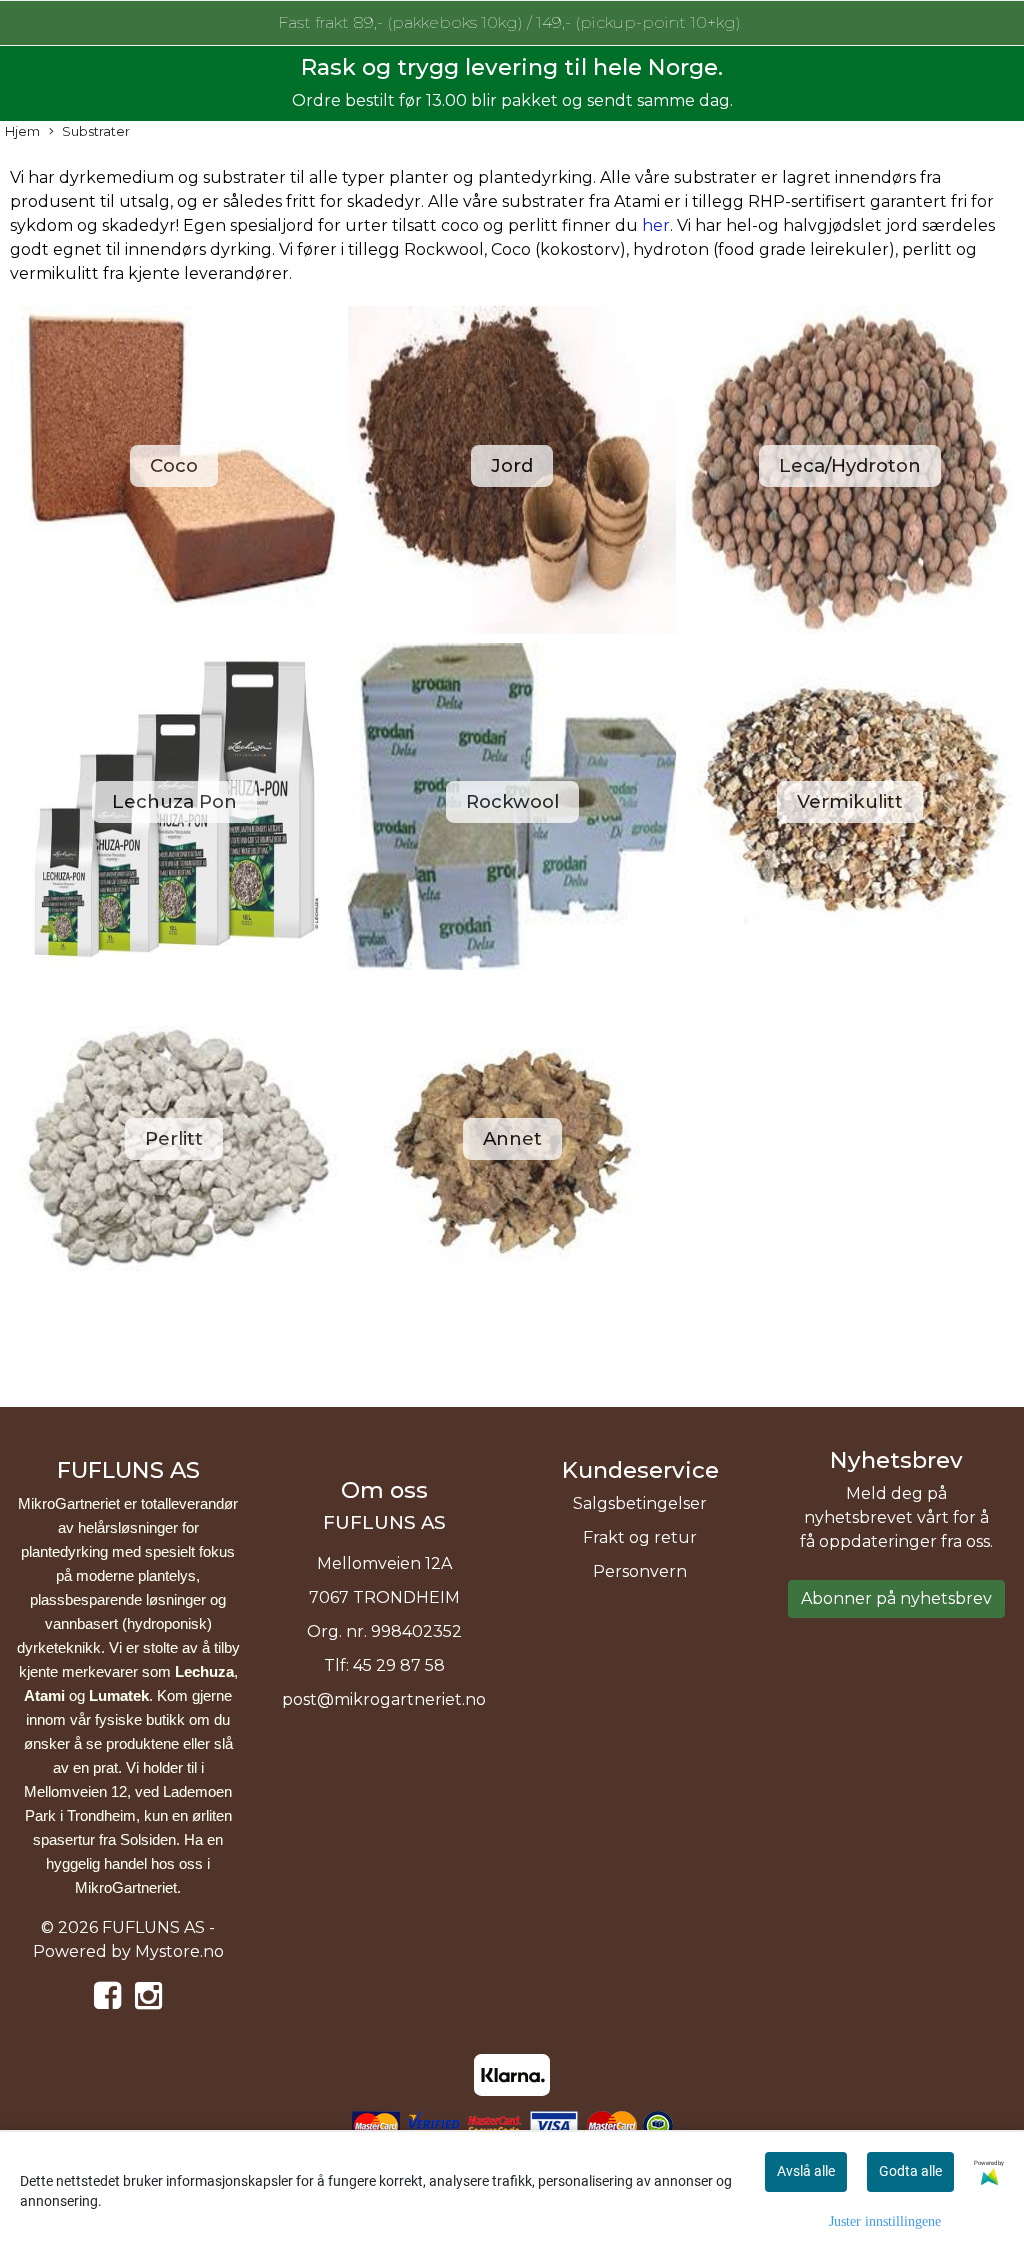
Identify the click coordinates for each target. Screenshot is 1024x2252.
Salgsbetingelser (640, 1503)
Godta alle (910, 2171)
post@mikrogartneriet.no (384, 1699)
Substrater (96, 131)
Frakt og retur (640, 1537)
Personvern (640, 1571)
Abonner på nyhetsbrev (896, 1598)
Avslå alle (806, 2171)
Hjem (22, 131)
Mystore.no (179, 1951)
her (656, 225)
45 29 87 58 (399, 1665)
